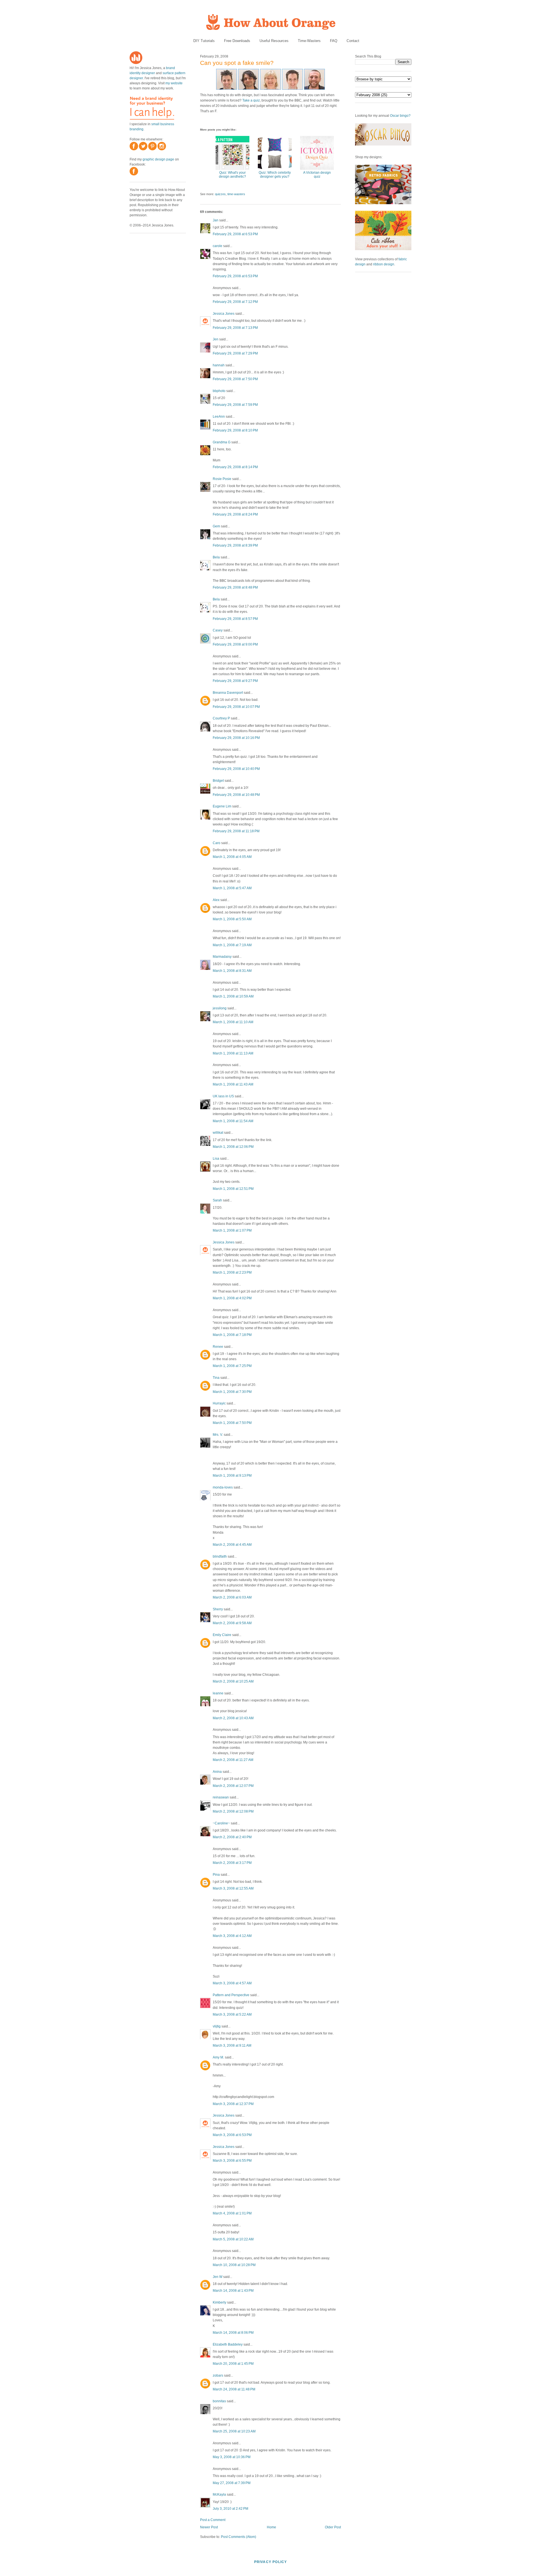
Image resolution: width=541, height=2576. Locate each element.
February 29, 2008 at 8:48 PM (235, 587)
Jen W (218, 2277)
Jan (216, 220)
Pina (216, 1875)
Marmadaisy (222, 957)
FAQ (334, 41)
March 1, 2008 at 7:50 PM (232, 1423)
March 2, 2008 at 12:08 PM (233, 1811)
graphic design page (158, 159)
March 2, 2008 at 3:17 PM (232, 1863)
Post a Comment (213, 2520)
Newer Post (209, 2527)
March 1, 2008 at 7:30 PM (232, 1392)
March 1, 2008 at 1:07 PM (232, 1230)
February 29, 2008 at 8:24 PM (235, 514)
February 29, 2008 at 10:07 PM (236, 707)
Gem (216, 526)
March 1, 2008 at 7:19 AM (232, 945)
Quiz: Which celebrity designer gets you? (275, 175)
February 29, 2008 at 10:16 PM (236, 738)
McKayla (219, 2494)
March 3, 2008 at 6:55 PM (232, 2161)
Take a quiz (251, 100)
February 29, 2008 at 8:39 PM (235, 545)
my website (174, 83)
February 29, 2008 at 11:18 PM (236, 831)
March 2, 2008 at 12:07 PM (233, 1786)
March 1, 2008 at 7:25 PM (232, 1366)
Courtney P (221, 718)
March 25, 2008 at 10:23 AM (234, 2431)
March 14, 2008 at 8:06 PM (233, 2333)
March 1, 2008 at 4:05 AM (232, 857)
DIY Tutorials (204, 41)
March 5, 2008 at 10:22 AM (233, 2239)
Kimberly (219, 2302)
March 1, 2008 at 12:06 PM (233, 1147)
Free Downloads (237, 41)
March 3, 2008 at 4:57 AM (232, 1983)
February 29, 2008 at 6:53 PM (235, 234)
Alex (216, 900)
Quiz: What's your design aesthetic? (232, 175)
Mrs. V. (218, 1435)
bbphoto (219, 391)
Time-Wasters (309, 41)
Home (271, 2527)
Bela (216, 557)
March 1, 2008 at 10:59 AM (233, 996)
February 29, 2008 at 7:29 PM (235, 353)
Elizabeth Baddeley (228, 2344)
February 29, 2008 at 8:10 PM (235, 430)
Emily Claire (222, 1635)
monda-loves (223, 1487)
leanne (218, 1693)
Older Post (333, 2527)
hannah (219, 365)
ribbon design (384, 264)
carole (218, 246)
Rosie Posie (222, 479)
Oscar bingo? (400, 116)
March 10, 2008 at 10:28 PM (234, 2265)
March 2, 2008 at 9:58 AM (232, 1623)
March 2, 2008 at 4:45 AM (232, 1545)
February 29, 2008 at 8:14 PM (235, 467)
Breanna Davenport (228, 693)
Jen (216, 339)
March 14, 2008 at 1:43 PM (233, 2291)
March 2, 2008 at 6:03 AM (232, 1597)
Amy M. (218, 2057)
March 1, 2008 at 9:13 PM (232, 1476)
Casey (218, 630)
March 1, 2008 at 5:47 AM (232, 888)
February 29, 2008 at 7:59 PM (235, 405)
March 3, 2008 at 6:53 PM (232, 2135)
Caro (217, 843)
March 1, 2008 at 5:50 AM (232, 919)
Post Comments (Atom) (239, 2537)
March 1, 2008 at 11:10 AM (233, 1022)
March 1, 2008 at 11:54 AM (233, 1121)
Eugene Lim (222, 806)
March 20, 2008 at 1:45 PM (233, 2364)
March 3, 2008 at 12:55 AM (233, 1888)
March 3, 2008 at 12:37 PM (233, 2104)
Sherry (218, 1609)
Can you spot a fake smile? (237, 63)
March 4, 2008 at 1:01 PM (232, 2213)
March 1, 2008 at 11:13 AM (233, 1053)
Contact (353, 41)
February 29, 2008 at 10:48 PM (236, 795)
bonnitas (219, 2401)
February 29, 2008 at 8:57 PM (235, 619)
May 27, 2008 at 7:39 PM (232, 2483)
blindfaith (220, 1556)
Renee (218, 1347)
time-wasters (236, 194)
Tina (216, 1378)
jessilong (220, 1008)
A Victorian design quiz (317, 175)
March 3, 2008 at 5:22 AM (232, 2014)
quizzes (220, 194)
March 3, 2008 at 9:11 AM (232, 2046)
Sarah (217, 1200)
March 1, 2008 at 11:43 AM (233, 1084)
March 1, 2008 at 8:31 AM (232, 971)
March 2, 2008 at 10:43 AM (233, 1718)
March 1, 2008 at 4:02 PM (232, 1298)
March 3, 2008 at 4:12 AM (232, 1936)
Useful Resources (274, 41)
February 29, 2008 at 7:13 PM (235, 328)
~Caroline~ (221, 1823)
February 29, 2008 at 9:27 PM (235, 681)
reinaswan (221, 1797)
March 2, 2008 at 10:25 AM (233, 1681)
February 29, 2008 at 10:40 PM (236, 769)
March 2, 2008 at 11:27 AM (233, 1760)
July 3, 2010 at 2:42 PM (230, 2509)
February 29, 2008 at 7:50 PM (235, 379)
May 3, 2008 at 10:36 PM (232, 2457)
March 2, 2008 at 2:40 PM (232, 1837)
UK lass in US (223, 1096)
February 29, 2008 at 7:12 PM (235, 302)
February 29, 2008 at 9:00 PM (235, 644)
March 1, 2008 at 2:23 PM (232, 1272)
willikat (218, 1133)
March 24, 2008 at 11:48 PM (234, 2389)
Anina (217, 1772)
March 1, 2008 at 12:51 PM (233, 1189)
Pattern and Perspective (231, 1995)
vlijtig (217, 2026)
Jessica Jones (224, 314)
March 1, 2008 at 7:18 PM (232, 1335)
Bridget (218, 781)
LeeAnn (219, 417)
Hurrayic (219, 1403)
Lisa (216, 1159)
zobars (218, 2375)
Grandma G (222, 442)
